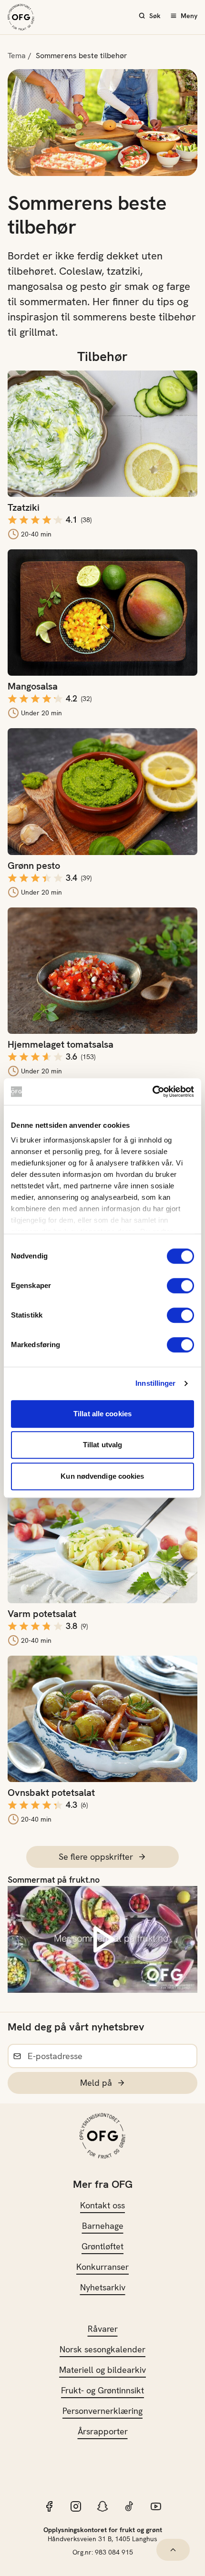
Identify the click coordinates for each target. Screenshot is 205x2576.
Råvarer (103, 2329)
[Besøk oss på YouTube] (156, 2506)
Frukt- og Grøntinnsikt (102, 2390)
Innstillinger (155, 1383)
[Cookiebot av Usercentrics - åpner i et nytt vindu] (152, 1092)
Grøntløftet (102, 2246)
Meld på (96, 2083)
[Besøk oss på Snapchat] (102, 2506)
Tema (17, 56)
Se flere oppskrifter (96, 1857)
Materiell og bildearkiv (102, 2370)
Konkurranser (102, 2267)
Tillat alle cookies (102, 1414)
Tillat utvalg (102, 1445)
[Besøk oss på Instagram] (76, 2506)
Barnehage (103, 2226)
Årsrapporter (103, 2431)
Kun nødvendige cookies (102, 1476)
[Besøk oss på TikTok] (129, 2506)
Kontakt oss (102, 2205)
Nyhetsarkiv (103, 2287)
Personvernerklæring (102, 2411)
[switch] (180, 1286)
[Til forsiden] (21, 17)
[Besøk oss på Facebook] (49, 2506)
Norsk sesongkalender (102, 2349)
